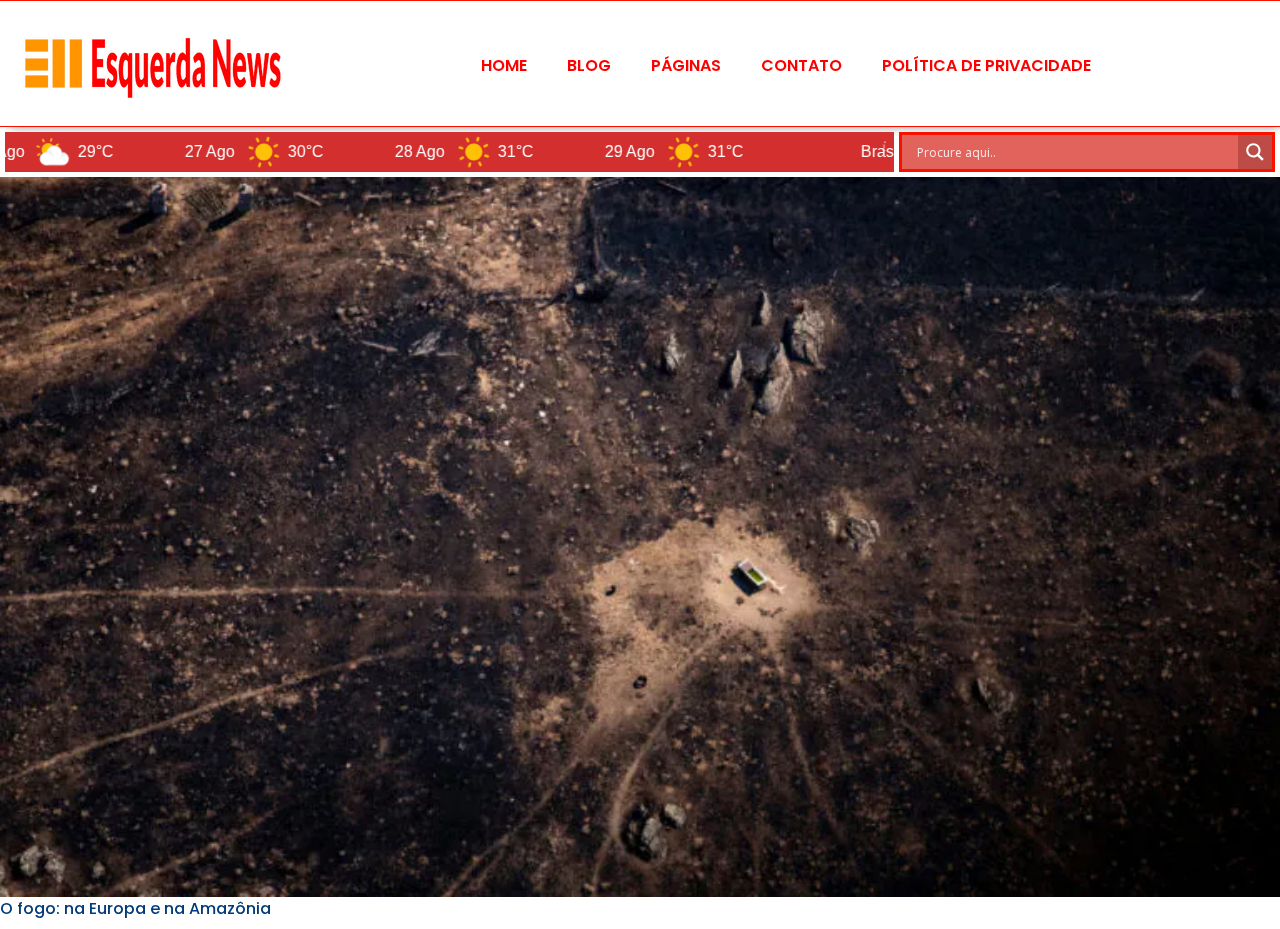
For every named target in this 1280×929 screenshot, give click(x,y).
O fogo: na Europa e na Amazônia (135, 908)
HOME (504, 65)
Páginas (686, 65)
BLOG (589, 65)
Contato (801, 65)
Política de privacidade (986, 65)
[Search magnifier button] (1255, 152)
